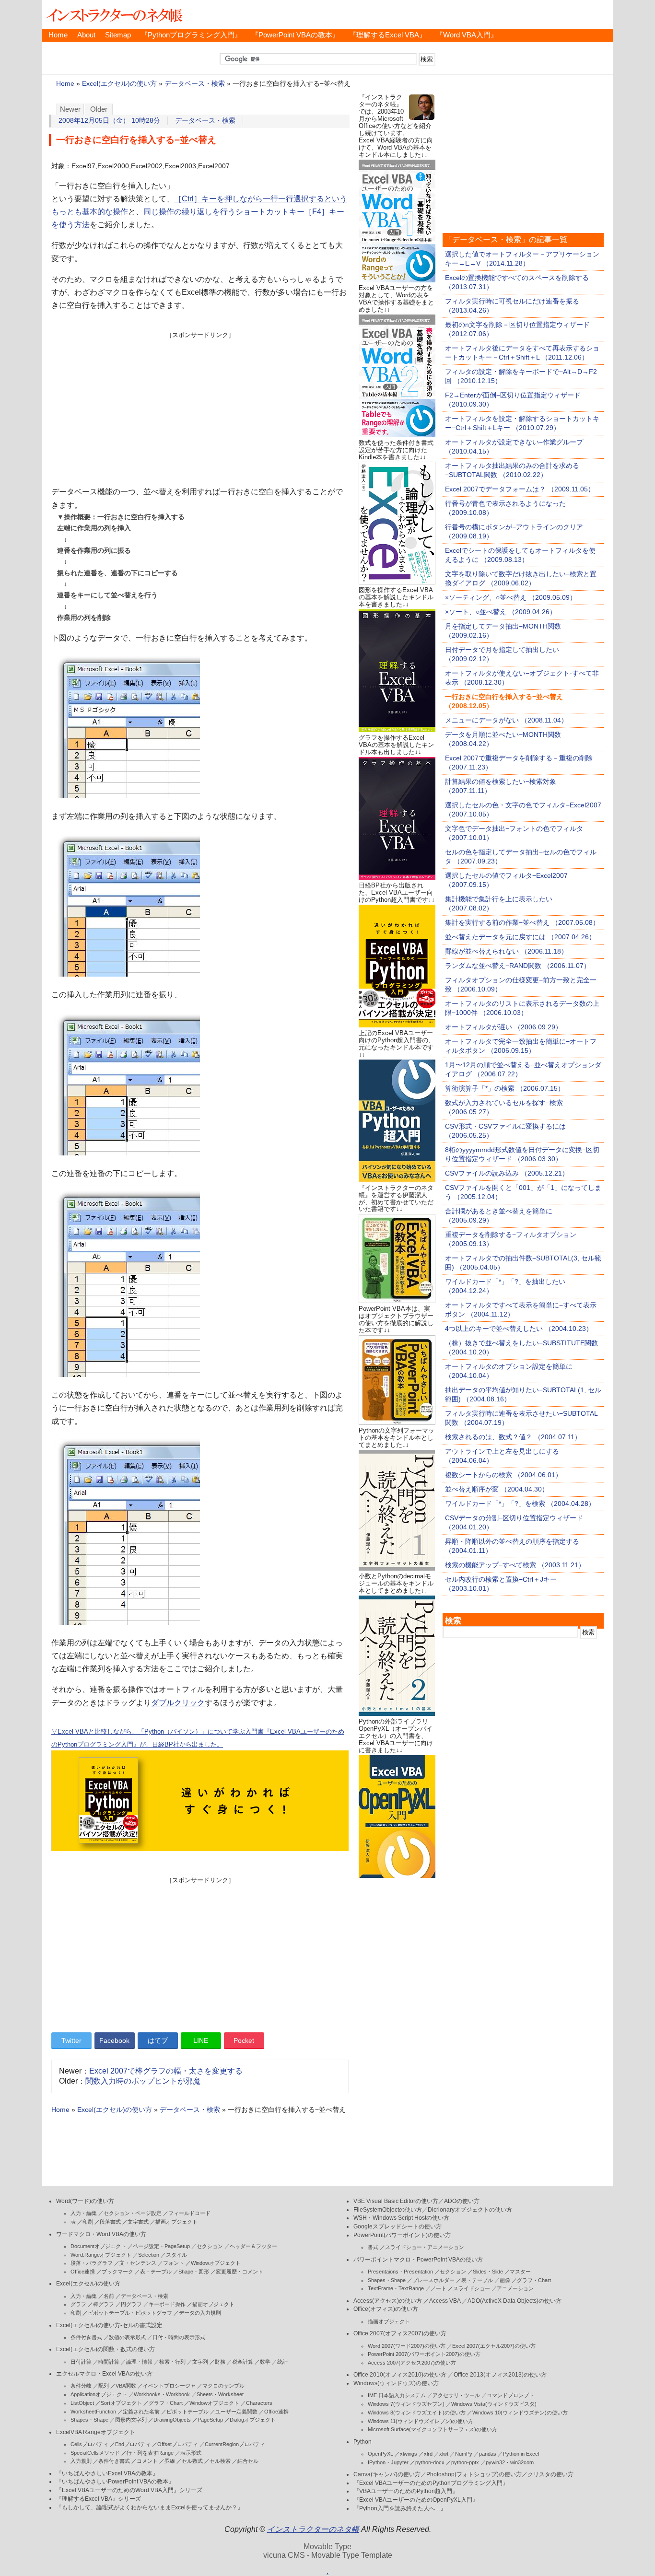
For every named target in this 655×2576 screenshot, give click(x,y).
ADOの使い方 (462, 2201)
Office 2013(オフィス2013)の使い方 (500, 2375)
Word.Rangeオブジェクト (101, 2255)
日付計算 (81, 2362)
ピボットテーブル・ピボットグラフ (130, 2313)
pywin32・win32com (510, 2462)
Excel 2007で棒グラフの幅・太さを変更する (166, 2071)
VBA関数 (126, 2386)
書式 (373, 2247)
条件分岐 (81, 2386)
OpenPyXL (380, 2454)
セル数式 (192, 2461)
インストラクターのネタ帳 (114, 14)
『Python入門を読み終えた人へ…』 (400, 2508)
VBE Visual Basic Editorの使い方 (396, 2201)
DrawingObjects (172, 2420)
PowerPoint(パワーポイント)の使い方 (402, 2235)
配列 (104, 2386)
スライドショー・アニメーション (425, 2247)
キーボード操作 (167, 2304)
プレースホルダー (433, 2280)
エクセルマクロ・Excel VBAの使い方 (104, 2374)
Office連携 (83, 2272)
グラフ (78, 2304)
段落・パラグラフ (92, 2263)
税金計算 (243, 2362)
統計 (282, 2362)
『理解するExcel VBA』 (388, 35)
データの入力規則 (200, 2313)
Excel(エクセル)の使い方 (119, 84)
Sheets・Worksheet (220, 2394)
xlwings (409, 2454)
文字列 (200, 2362)
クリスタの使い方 (550, 2474)
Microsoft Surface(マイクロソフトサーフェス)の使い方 (433, 2429)
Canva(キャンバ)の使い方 (387, 2474)
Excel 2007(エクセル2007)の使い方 (494, 2346)
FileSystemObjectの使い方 (388, 2210)
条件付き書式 (86, 2337)
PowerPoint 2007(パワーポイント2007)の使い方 (424, 2354)
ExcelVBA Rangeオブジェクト (96, 2432)
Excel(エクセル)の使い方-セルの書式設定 (109, 2325)
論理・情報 (139, 2362)
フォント (174, 2263)
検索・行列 (172, 2362)
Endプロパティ (133, 2444)
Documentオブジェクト (98, 2246)
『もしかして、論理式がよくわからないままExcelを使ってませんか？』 (150, 2507)
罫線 (170, 2461)
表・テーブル (156, 2272)
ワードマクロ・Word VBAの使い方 (101, 2234)
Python (363, 2442)
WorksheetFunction (93, 2412)
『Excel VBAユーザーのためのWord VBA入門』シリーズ (129, 2490)
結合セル (248, 2461)
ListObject (82, 2403)
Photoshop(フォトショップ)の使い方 (474, 2474)
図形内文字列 (131, 2420)
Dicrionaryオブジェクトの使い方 (470, 2210)
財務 (220, 2362)
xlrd (428, 2454)
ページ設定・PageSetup (161, 2246)
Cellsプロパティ (89, 2444)
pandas (488, 2454)
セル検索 (220, 2461)
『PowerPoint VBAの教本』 (295, 35)
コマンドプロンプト (510, 2395)
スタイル (176, 2255)
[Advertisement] (200, 407)
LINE (201, 2040)
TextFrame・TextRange (396, 2288)
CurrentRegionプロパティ (235, 2444)
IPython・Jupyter (388, 2462)
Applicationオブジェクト (99, 2394)
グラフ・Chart (166, 2403)
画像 (505, 2280)
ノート (439, 2288)
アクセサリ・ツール (456, 2395)
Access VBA (445, 2301)
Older (99, 109)
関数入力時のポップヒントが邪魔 (143, 2081)
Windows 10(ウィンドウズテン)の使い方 (520, 2413)
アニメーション (515, 2288)
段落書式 (110, 2222)
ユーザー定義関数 (236, 2412)
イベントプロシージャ (169, 2386)
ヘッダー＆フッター (253, 2246)
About (86, 35)
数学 (265, 2362)
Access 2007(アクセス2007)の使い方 (412, 2363)
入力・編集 (84, 2213)
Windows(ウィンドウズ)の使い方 (396, 2383)
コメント (147, 2461)
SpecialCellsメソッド (95, 2453)
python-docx (430, 2462)
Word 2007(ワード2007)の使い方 (407, 2346)
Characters (259, 2403)
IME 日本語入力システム (397, 2395)
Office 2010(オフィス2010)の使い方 (400, 2375)
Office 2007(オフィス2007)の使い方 (400, 2333)
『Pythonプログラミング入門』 (191, 35)
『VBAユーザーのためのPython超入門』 (406, 2491)
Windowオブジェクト (216, 2263)
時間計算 (109, 2362)
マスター (520, 2272)
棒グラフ (104, 2304)
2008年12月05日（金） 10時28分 (109, 121)
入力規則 (81, 2461)
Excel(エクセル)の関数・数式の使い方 (105, 2349)
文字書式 (138, 2222)
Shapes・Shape (89, 2420)
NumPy (464, 2454)
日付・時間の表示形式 (179, 2337)
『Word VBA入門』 (467, 35)
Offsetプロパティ (178, 2444)
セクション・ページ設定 (133, 2213)
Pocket (244, 2040)
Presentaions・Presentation (400, 2272)
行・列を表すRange (150, 2453)
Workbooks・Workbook (162, 2394)
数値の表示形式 (127, 2337)
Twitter (71, 2040)
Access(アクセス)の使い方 (388, 2301)
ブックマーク (117, 2272)
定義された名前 (141, 2412)
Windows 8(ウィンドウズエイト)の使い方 (417, 2413)
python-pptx (465, 2462)
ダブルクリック (178, 1703)
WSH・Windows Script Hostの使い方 (401, 2218)
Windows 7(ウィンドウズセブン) (406, 2404)
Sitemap (118, 35)
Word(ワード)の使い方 (85, 2201)
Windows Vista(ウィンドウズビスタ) (494, 2404)
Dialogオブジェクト (253, 2420)
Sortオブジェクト (121, 2403)
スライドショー (472, 2288)
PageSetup (210, 2420)
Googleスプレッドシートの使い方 (398, 2226)
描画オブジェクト (176, 2222)
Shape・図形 (194, 2272)
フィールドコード (189, 2213)
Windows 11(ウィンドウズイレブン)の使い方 (421, 2421)
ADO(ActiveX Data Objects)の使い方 (515, 2301)
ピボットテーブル (187, 2412)
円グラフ (131, 2304)
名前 (109, 2296)
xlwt (444, 2454)
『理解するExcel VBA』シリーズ (99, 2499)
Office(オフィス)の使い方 (386, 2309)
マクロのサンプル (223, 2386)
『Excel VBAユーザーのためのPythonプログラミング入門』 (431, 2483)
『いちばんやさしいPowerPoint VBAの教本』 (115, 2482)
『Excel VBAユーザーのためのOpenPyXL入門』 (416, 2500)
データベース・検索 (195, 84)
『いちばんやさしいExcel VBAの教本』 (107, 2473)
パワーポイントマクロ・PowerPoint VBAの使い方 (418, 2260)
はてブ (158, 2040)
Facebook (114, 2040)
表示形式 (191, 2453)
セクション (210, 2246)
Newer (70, 109)
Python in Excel (521, 2454)
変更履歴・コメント (240, 2272)
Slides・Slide (488, 2272)
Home (58, 35)
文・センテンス (138, 2263)
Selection (149, 2255)
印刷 (88, 2222)
